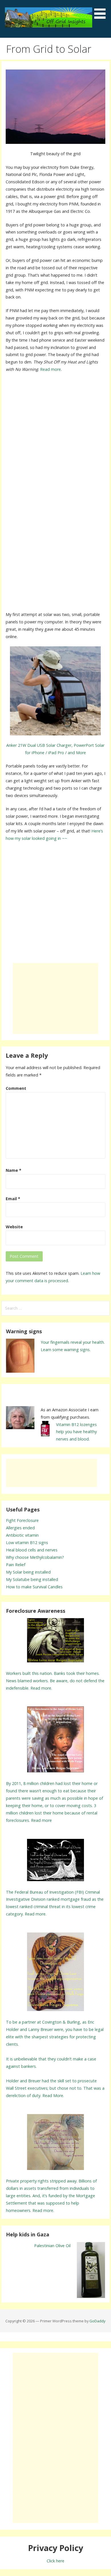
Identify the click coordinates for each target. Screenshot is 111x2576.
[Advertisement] (55, 435)
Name (14, 1170)
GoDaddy (97, 2321)
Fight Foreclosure (22, 1520)
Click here (55, 2561)
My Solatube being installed (32, 1579)
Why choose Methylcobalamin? (35, 1557)
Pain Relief (16, 1565)
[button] (102, 10)
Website (14, 1227)
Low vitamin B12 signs (27, 1543)
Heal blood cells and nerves (32, 1550)
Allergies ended (20, 1528)
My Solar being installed (28, 1572)
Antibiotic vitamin (22, 1535)
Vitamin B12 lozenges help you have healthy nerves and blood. (76, 1432)
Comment (16, 1088)
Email (13, 1199)
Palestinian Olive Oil (52, 2246)
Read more (51, 369)
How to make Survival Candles (34, 1587)
